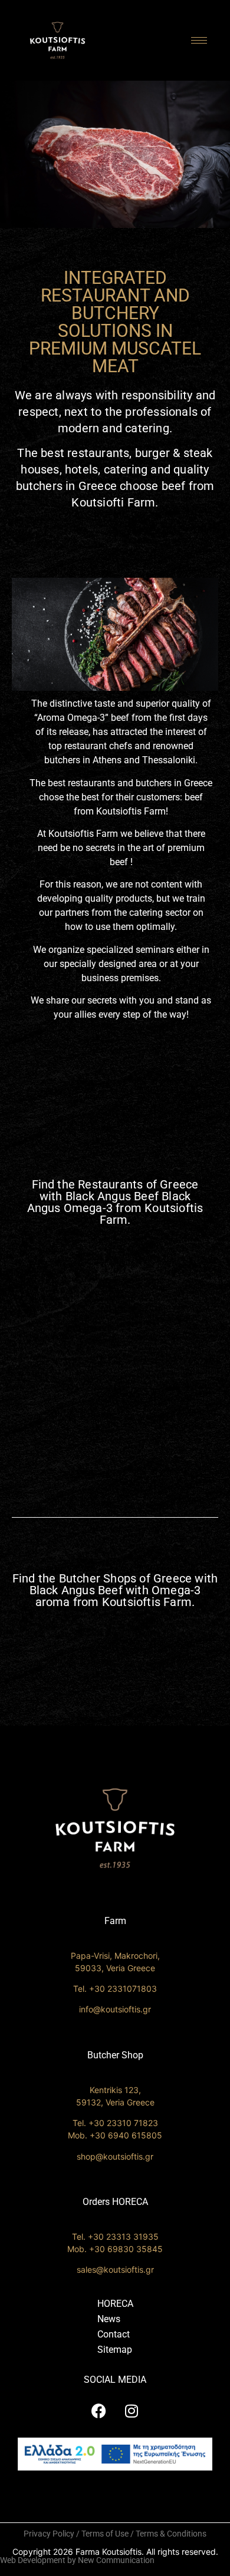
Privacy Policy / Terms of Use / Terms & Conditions (115, 2534)
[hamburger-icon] (199, 40)
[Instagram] (132, 2411)
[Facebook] (99, 2411)
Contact (114, 2334)
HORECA (115, 2304)
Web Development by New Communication (77, 2560)
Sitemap (115, 2350)
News (109, 2319)
